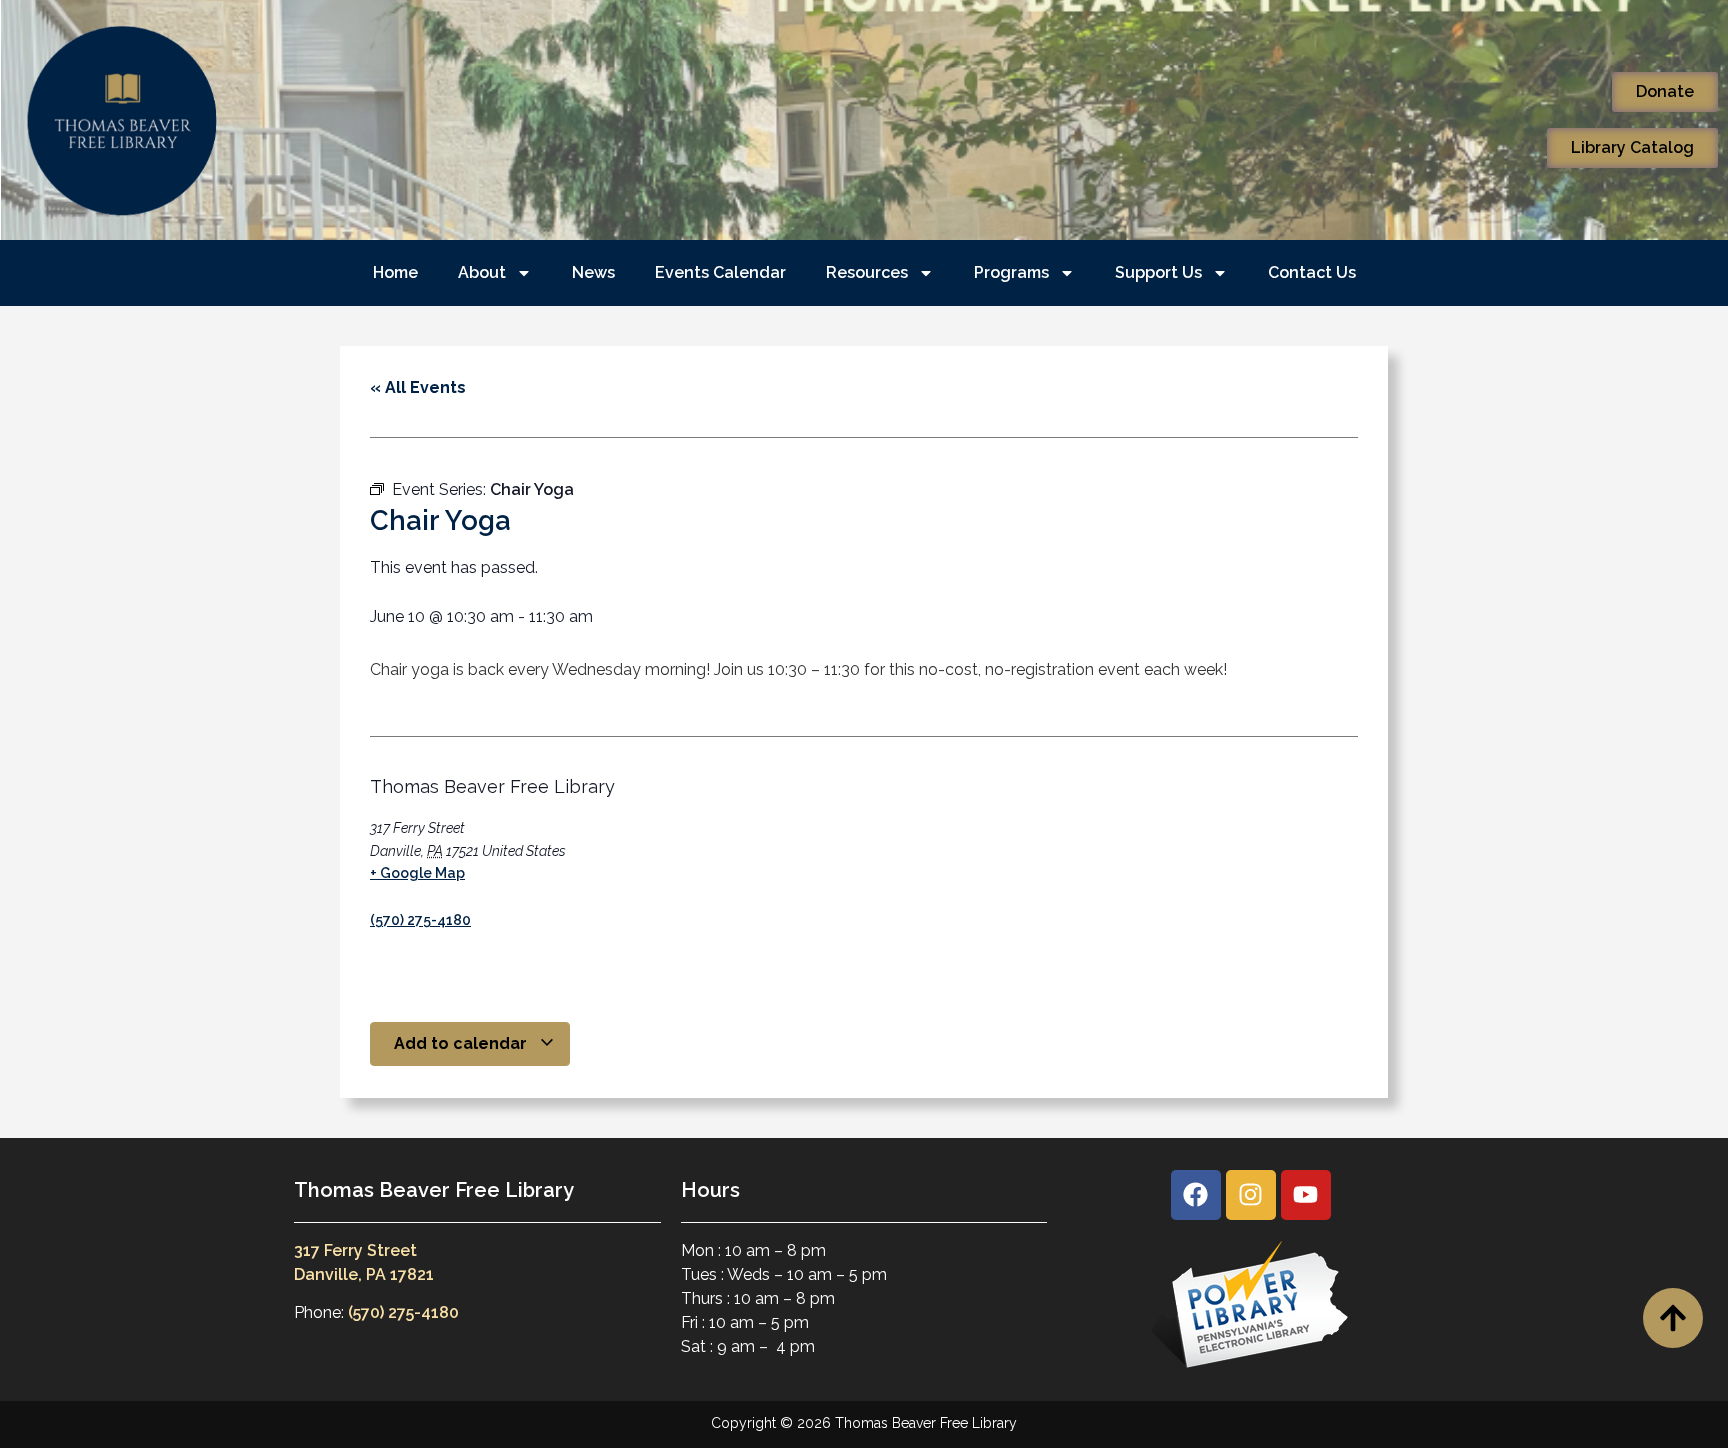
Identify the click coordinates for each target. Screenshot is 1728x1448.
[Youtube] (1306, 1195)
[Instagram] (1251, 1195)
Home (395, 272)
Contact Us (1312, 272)
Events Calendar (720, 272)
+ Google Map (417, 873)
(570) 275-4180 (420, 920)
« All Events (418, 387)
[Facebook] (1196, 1195)
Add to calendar (462, 1043)
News (593, 272)
